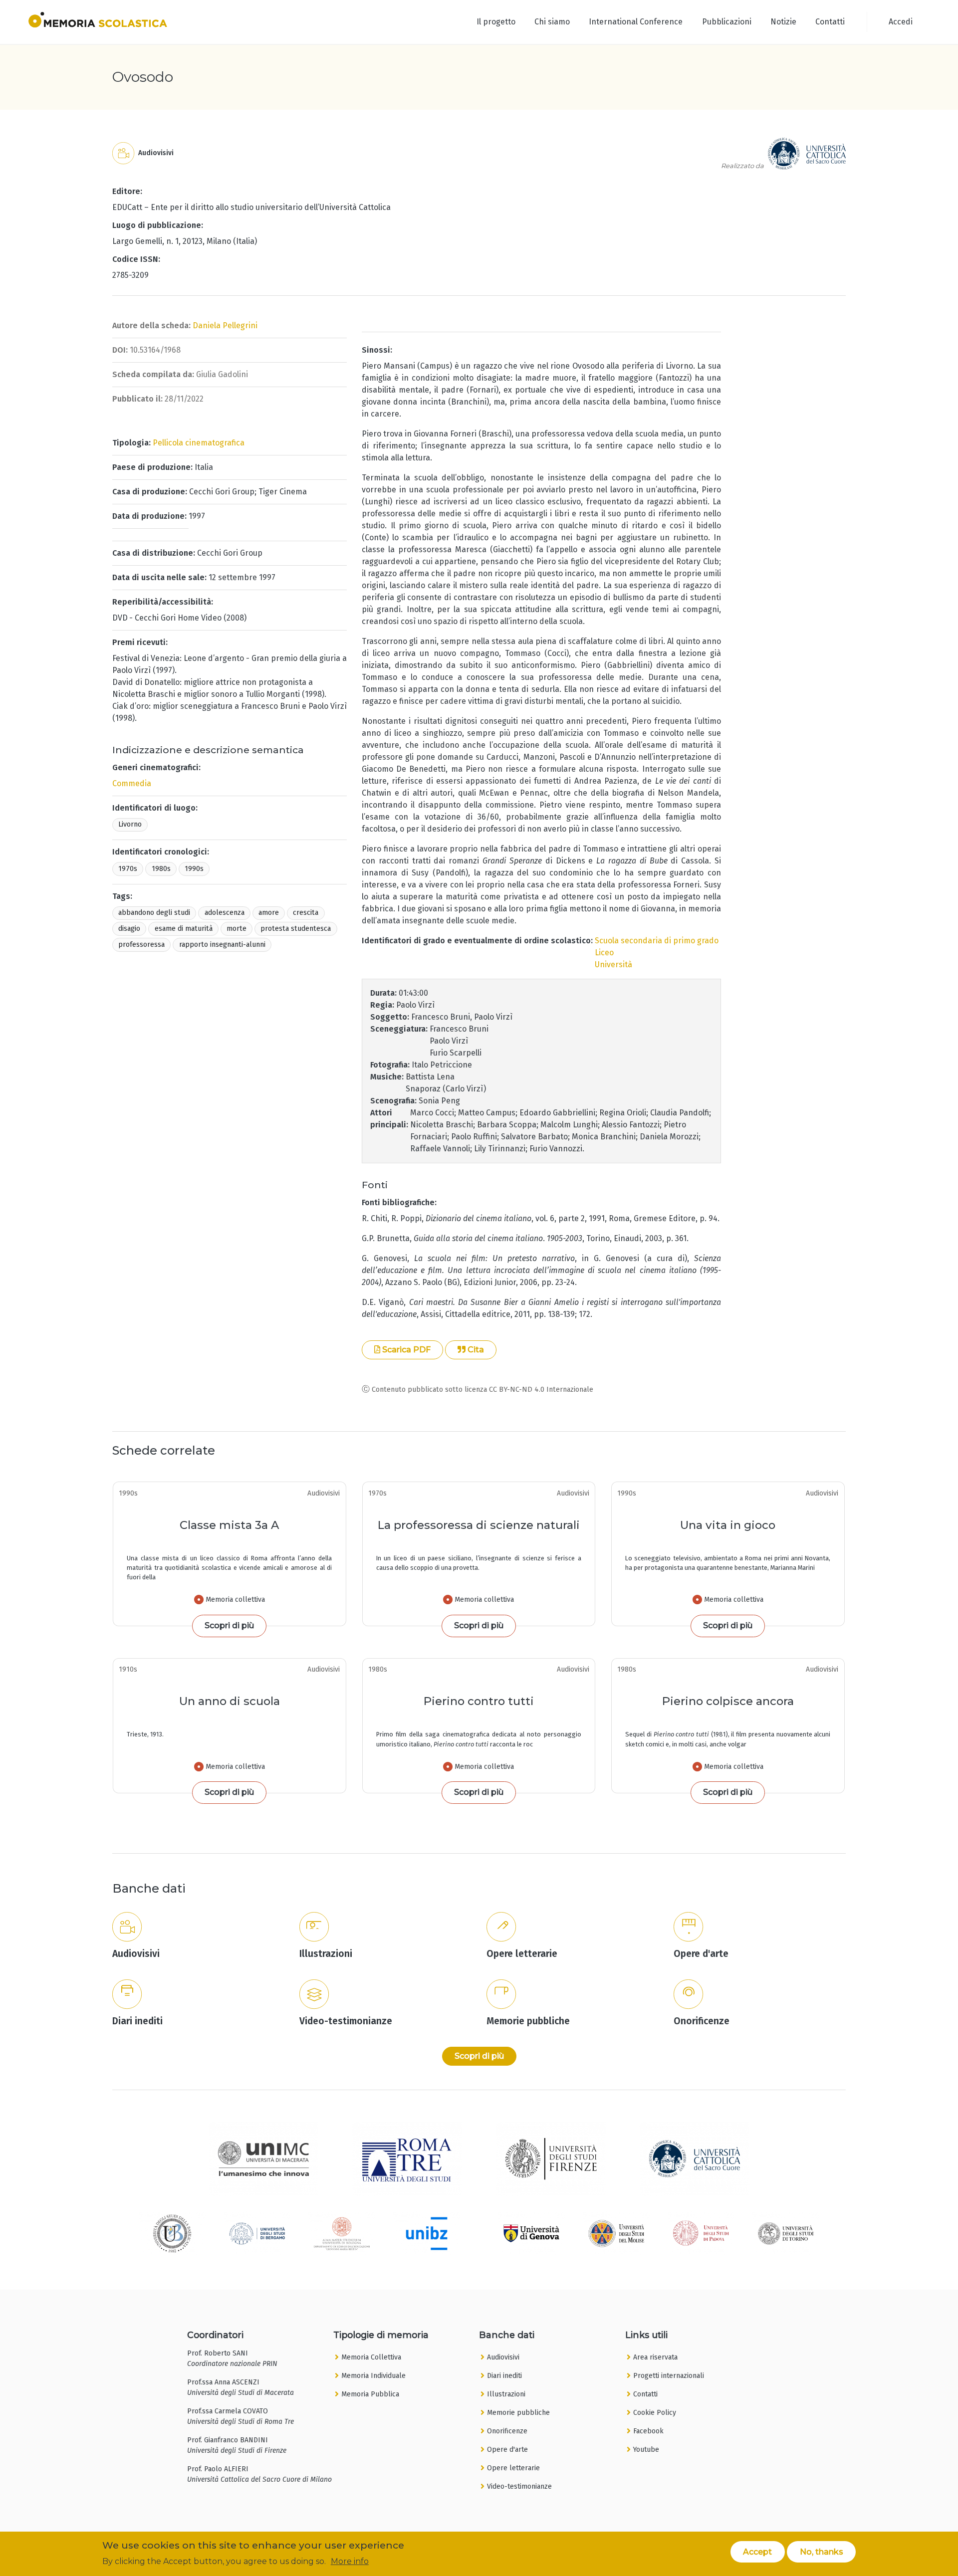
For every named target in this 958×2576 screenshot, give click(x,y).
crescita (306, 913)
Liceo (604, 953)
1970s (128, 869)
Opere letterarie (513, 2468)
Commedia (132, 783)
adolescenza (225, 913)
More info (350, 2561)
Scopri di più (229, 1625)
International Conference (636, 22)
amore (269, 913)
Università (613, 965)
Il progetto (496, 22)
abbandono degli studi (154, 913)
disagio (129, 929)
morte (237, 929)
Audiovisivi (503, 2357)
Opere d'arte (507, 2450)
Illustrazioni (506, 2394)
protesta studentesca (296, 929)
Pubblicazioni (727, 22)
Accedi (901, 22)
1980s (161, 869)
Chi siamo (552, 22)
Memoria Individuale (373, 2376)
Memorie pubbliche (518, 2413)
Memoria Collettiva (371, 2357)
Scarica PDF (405, 1350)
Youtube (646, 2450)
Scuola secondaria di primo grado (657, 941)
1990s (194, 869)
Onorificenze (507, 2431)
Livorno (130, 824)
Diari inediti (504, 2376)
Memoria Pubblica (370, 2394)
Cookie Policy (655, 2413)
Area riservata (655, 2357)
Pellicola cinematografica (199, 443)
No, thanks (822, 2551)
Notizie (783, 22)
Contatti (830, 22)
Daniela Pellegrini (225, 325)
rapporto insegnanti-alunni (222, 945)
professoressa (141, 945)
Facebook (648, 2431)
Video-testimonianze (519, 2486)
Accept (757, 2551)
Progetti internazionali (669, 2376)
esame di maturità (184, 929)
